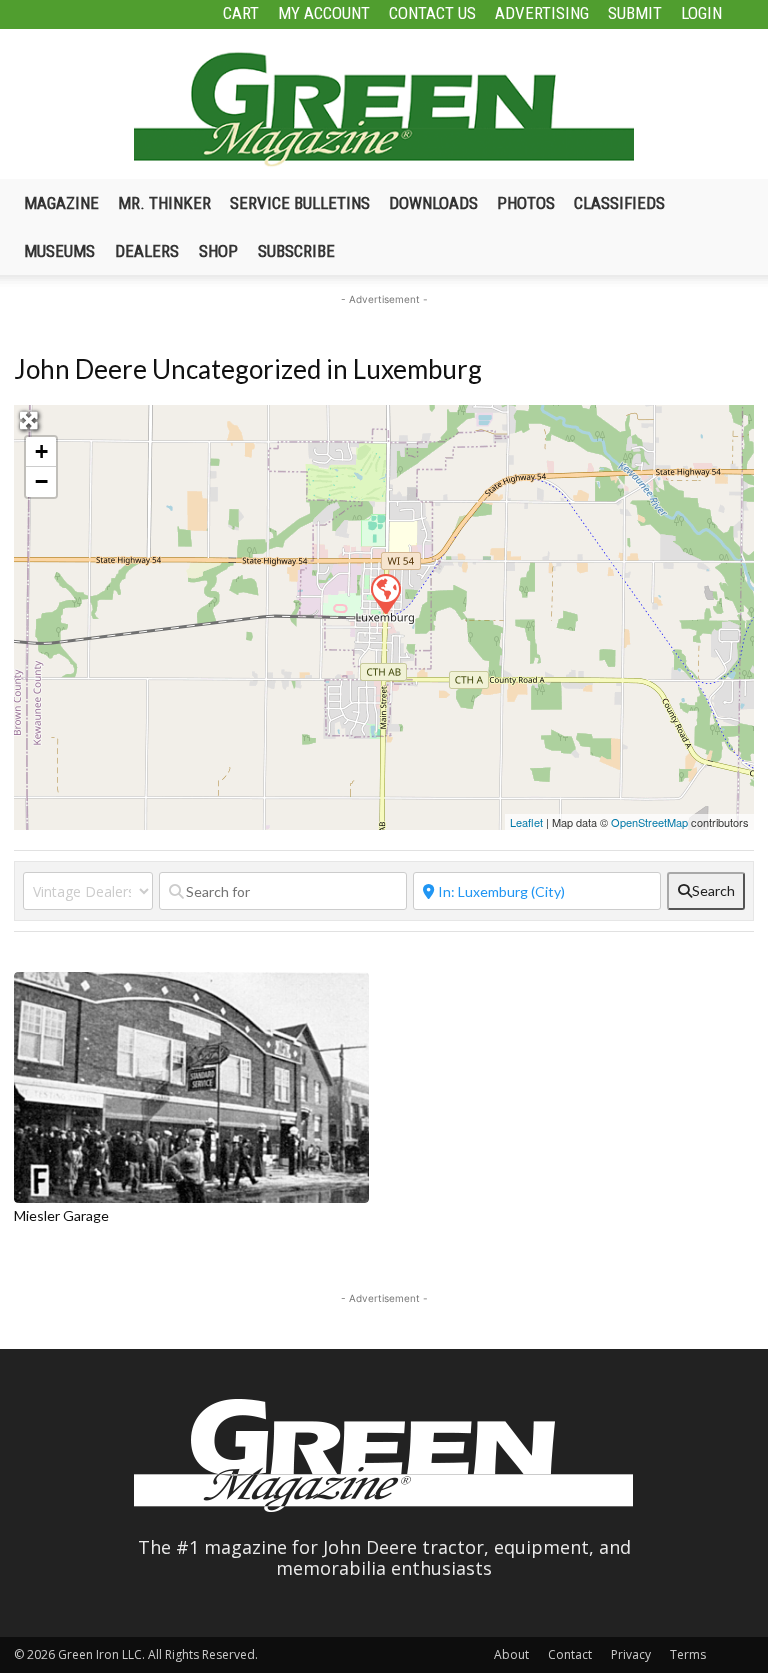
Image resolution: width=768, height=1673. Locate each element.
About (511, 1654)
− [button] (41, 481)
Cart (241, 13)
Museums (59, 251)
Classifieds (619, 203)
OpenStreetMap (649, 822)
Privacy (631, 1654)
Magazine (61, 203)
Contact (570, 1654)
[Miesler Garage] (385, 593)
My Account (324, 13)
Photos (526, 203)
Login (701, 13)
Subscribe (296, 251)
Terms (688, 1654)
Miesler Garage (61, 1215)
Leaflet (526, 822)
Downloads (433, 203)
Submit (635, 13)
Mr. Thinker (164, 203)
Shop (218, 251)
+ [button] (41, 451)
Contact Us (432, 13)
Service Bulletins (300, 203)
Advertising (542, 13)
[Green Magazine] (384, 109)
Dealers (147, 251)
